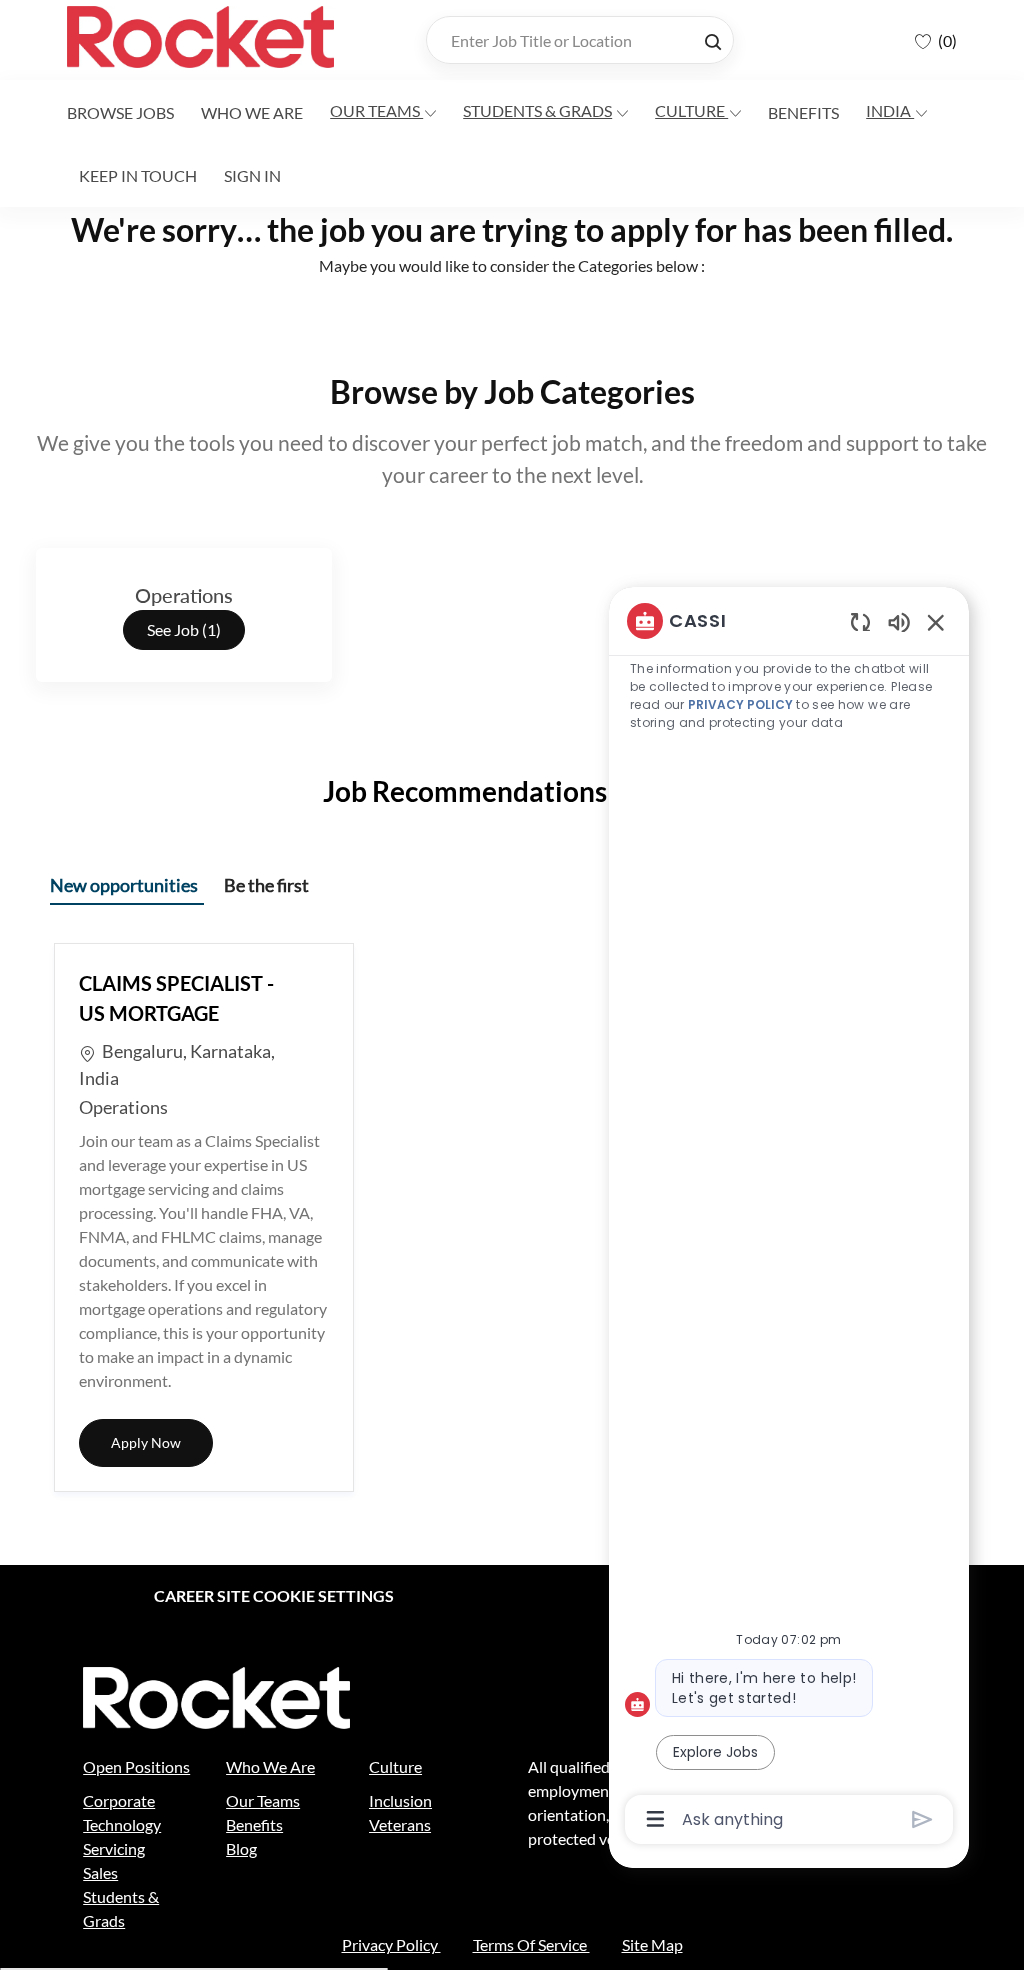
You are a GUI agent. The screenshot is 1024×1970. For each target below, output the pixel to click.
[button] (713, 40)
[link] (120, 113)
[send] (922, 1819)
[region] (789, 1218)
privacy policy (740, 704)
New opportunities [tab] (124, 885)
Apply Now (162, 1442)
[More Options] (655, 1819)
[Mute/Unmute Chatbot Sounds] (899, 621)
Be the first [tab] (266, 885)
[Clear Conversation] (860, 621)
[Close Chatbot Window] (936, 622)
